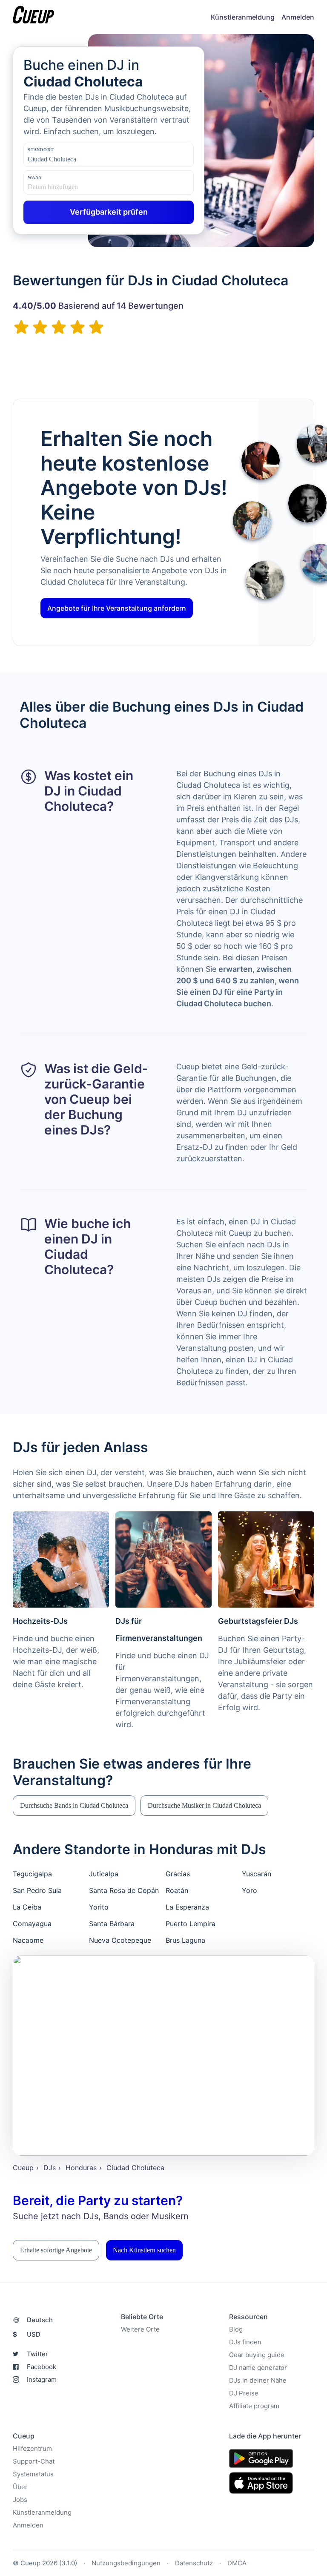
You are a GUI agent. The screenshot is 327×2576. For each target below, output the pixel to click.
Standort (41, 150)
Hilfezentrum (32, 2448)
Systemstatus (33, 2474)
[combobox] (70, 159)
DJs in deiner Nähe (258, 2380)
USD (27, 2334)
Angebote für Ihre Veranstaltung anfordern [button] (117, 608)
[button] (74, 1806)
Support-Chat (34, 2461)
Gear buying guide (257, 2355)
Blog (236, 2329)
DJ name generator (258, 2368)
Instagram (42, 2379)
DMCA (237, 2563)
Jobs (20, 2500)
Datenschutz (194, 2563)
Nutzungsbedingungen (126, 2563)
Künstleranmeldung (243, 17)
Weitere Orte (140, 2329)
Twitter (37, 2354)
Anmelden (298, 17)
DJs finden (245, 2342)
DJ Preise (244, 2393)
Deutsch (40, 2320)
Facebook (42, 2367)
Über (20, 2487)
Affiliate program (254, 2406)
